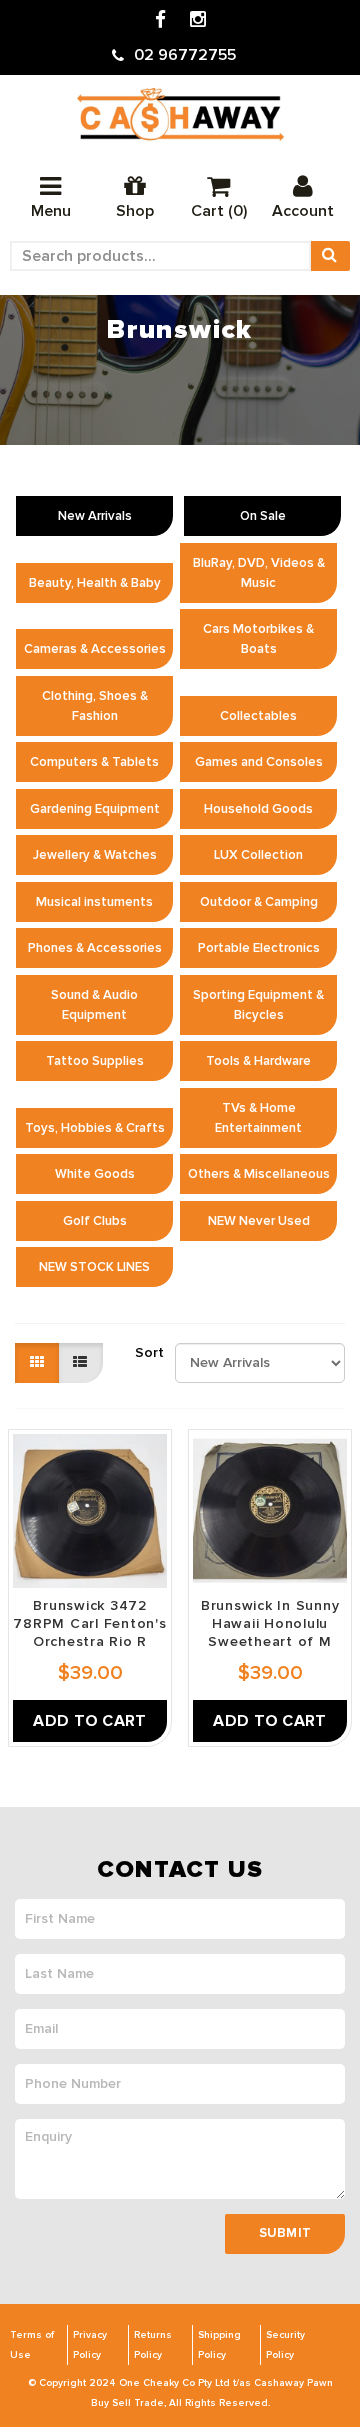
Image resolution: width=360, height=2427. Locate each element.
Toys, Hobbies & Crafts (95, 1128)
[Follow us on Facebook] (160, 20)
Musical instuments (94, 902)
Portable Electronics (259, 948)
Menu (51, 211)
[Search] (330, 256)
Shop (135, 211)
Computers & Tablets (94, 762)
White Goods (95, 1174)
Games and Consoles (259, 762)
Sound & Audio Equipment (94, 1005)
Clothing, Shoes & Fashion (95, 706)
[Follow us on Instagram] (198, 20)
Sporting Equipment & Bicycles (258, 1005)
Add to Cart (90, 1721)
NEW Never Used (259, 1221)
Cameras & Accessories (95, 649)
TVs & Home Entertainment (258, 1118)
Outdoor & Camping (259, 902)
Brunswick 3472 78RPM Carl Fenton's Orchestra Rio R (89, 1623)
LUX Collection (258, 855)
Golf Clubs (95, 1221)
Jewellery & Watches (95, 855)
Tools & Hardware (258, 1061)
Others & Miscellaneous (259, 1174)
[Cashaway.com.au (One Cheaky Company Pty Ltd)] (180, 114)
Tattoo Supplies (95, 1061)
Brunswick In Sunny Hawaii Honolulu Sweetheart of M (270, 1623)
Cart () (219, 211)
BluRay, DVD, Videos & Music (259, 573)
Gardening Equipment (95, 809)
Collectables (258, 716)
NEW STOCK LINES (94, 1267)
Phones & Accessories (95, 948)
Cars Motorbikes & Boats (258, 639)
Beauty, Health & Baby (95, 583)
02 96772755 (185, 55)
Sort (147, 1352)
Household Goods (258, 809)
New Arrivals (95, 516)
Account (303, 211)
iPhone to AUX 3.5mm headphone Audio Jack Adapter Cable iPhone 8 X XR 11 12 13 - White (179, 2326)
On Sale (263, 516)
